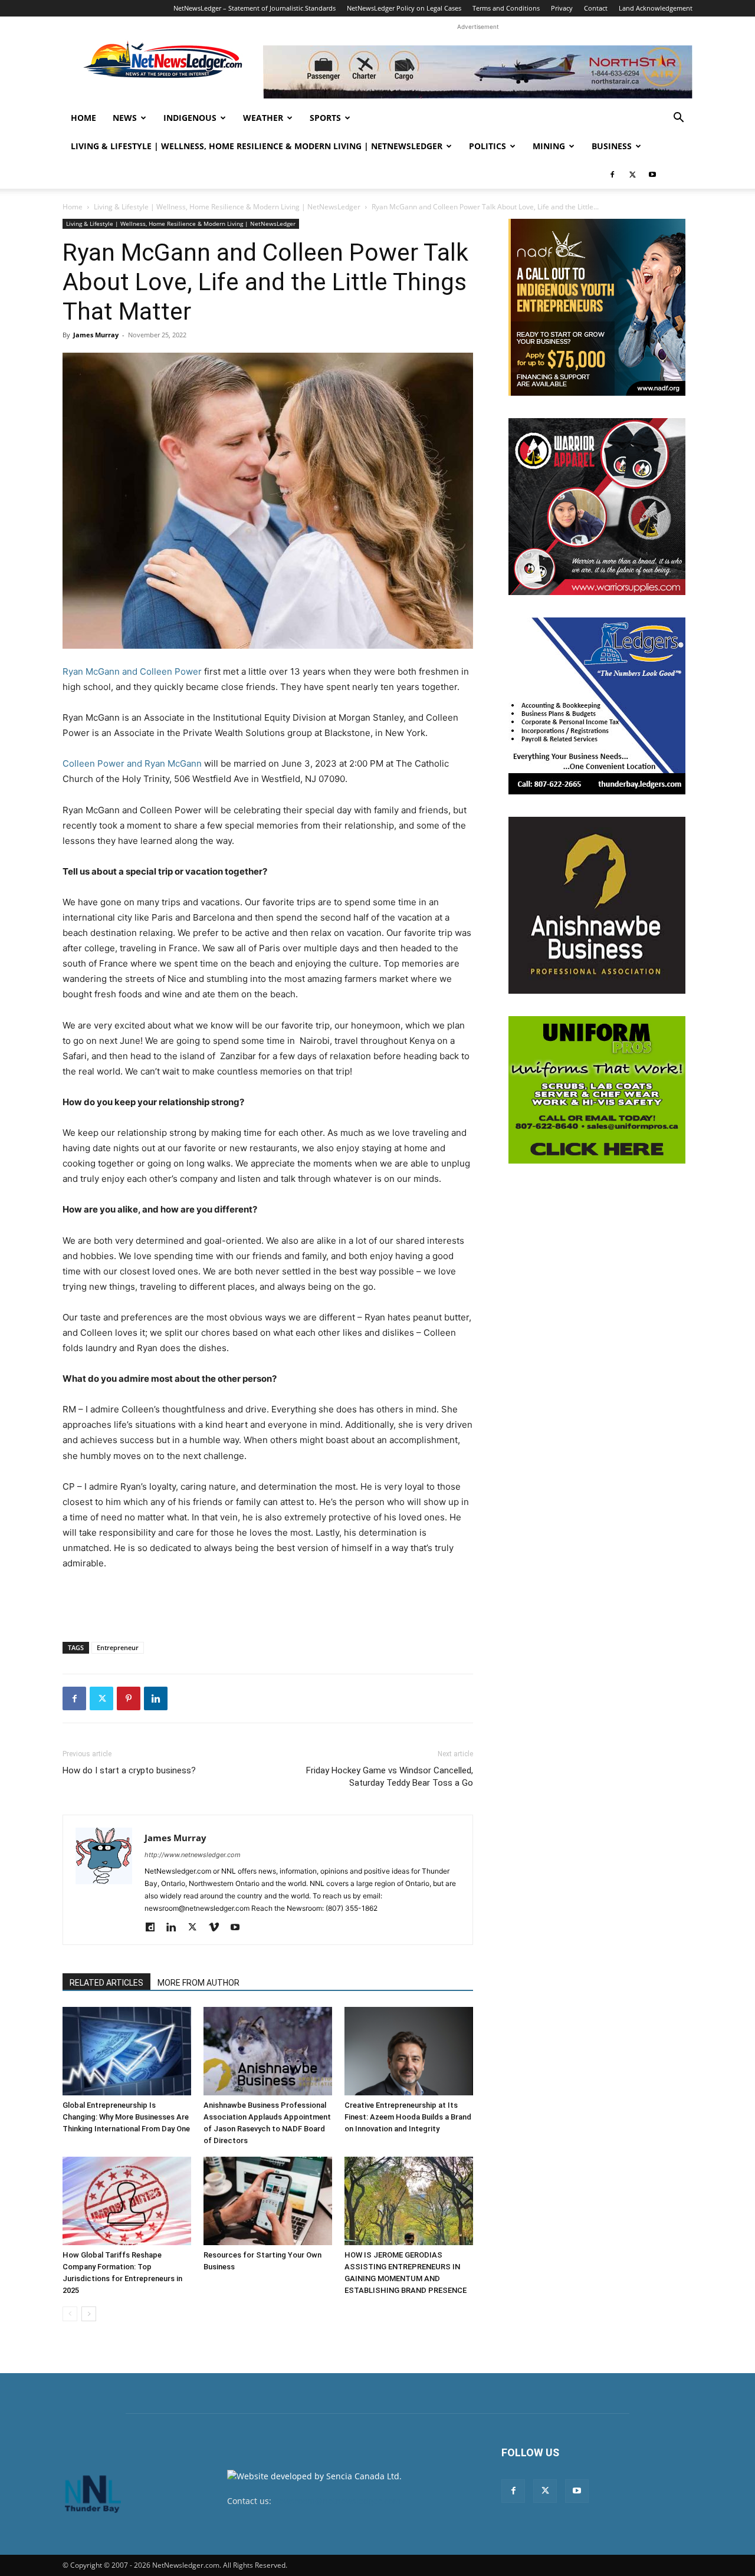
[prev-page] (70, 2314)
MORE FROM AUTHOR (198, 1983)
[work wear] (597, 507)
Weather (263, 118)
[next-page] (89, 2314)
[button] (678, 119)
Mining (549, 146)
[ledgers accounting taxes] (597, 706)
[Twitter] (632, 175)
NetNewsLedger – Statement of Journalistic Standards (255, 8)
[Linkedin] (156, 1698)
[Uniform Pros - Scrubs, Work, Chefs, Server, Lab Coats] (597, 1090)
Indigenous (190, 118)
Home (83, 118)
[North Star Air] (478, 72)
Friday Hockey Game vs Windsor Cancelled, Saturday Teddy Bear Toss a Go (390, 1777)
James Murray (96, 335)
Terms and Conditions (506, 8)
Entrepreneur (118, 1647)
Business (612, 146)
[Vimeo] (218, 1928)
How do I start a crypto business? (129, 1770)
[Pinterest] (129, 1698)
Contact (596, 8)
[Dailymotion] (154, 1928)
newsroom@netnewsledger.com (337, 2501)
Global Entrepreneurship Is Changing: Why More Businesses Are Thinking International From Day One (126, 2117)
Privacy (562, 8)
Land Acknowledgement (656, 8)
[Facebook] (612, 175)
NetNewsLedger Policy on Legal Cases (404, 8)
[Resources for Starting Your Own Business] (268, 2201)
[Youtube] (652, 175)
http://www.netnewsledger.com (193, 1855)
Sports (325, 118)
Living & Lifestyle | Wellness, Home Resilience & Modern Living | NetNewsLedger (257, 146)
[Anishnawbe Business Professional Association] (597, 905)
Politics (488, 146)
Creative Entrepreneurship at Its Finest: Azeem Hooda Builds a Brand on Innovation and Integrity (408, 2117)
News (125, 118)
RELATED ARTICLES (106, 1983)
